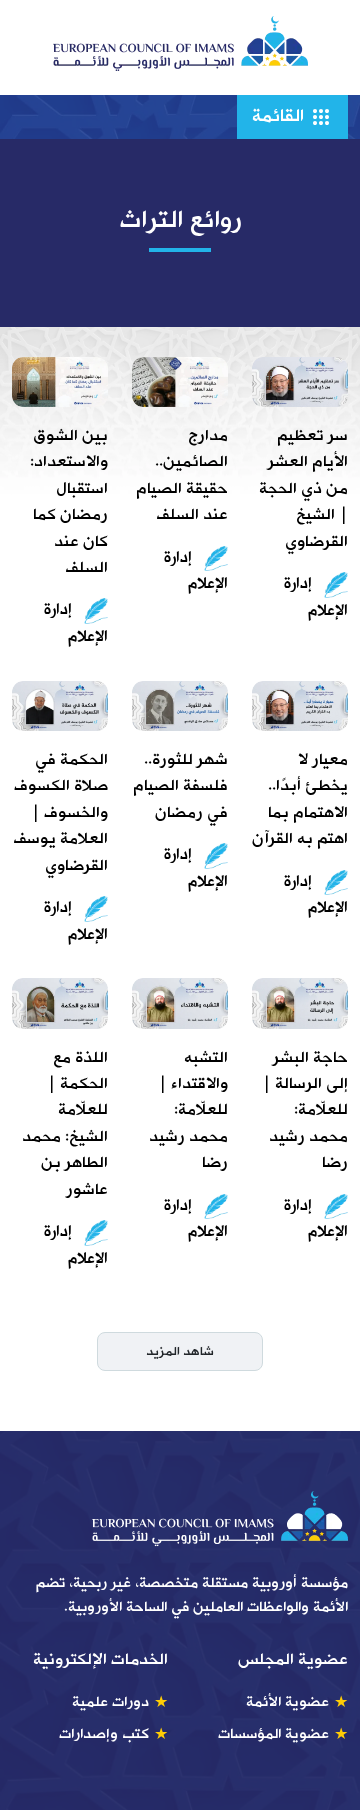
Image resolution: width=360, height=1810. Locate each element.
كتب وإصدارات (104, 1734)
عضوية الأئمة (287, 1702)
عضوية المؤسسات (273, 1734)
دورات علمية (110, 1702)
